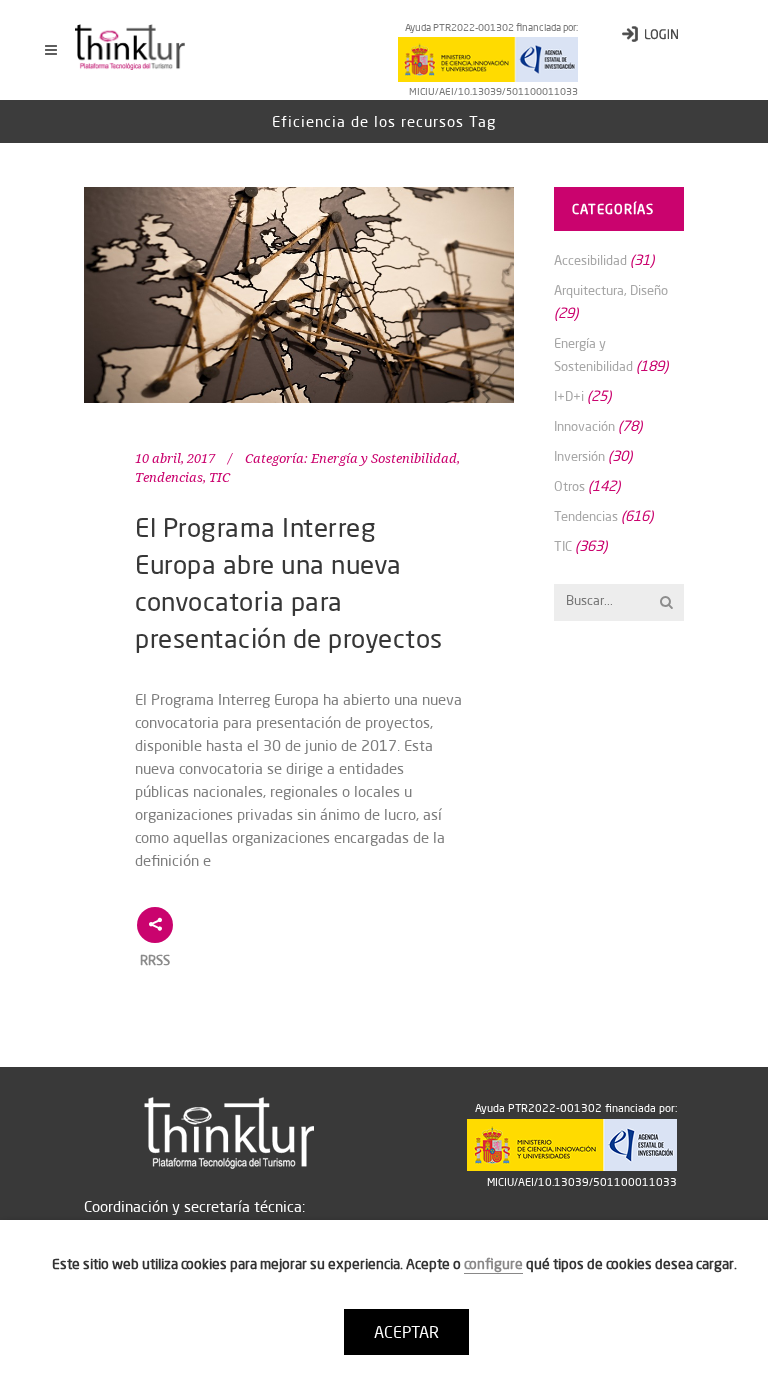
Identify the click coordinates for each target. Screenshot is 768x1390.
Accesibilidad (590, 260)
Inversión (579, 456)
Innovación (584, 426)
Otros (569, 486)
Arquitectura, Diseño (611, 290)
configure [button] (493, 1264)
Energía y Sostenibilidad (384, 458)
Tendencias (169, 477)
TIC (219, 477)
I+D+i (569, 396)
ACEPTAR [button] (406, 1332)
